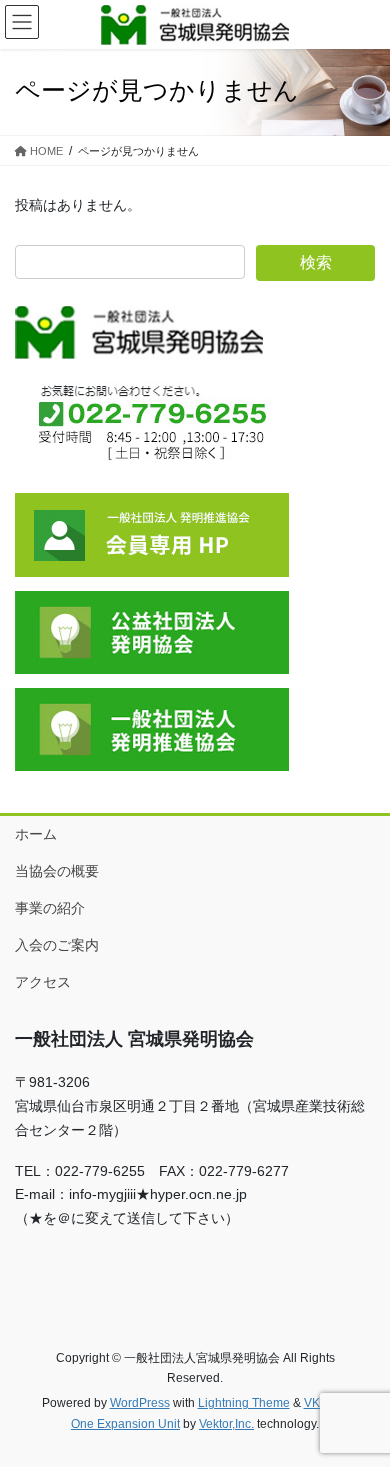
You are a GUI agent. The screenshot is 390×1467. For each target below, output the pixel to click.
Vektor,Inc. (226, 1424)
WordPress (140, 1403)
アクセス (43, 982)
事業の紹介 (50, 908)
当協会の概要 (57, 871)
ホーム (36, 834)
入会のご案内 (57, 945)
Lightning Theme (244, 1403)
